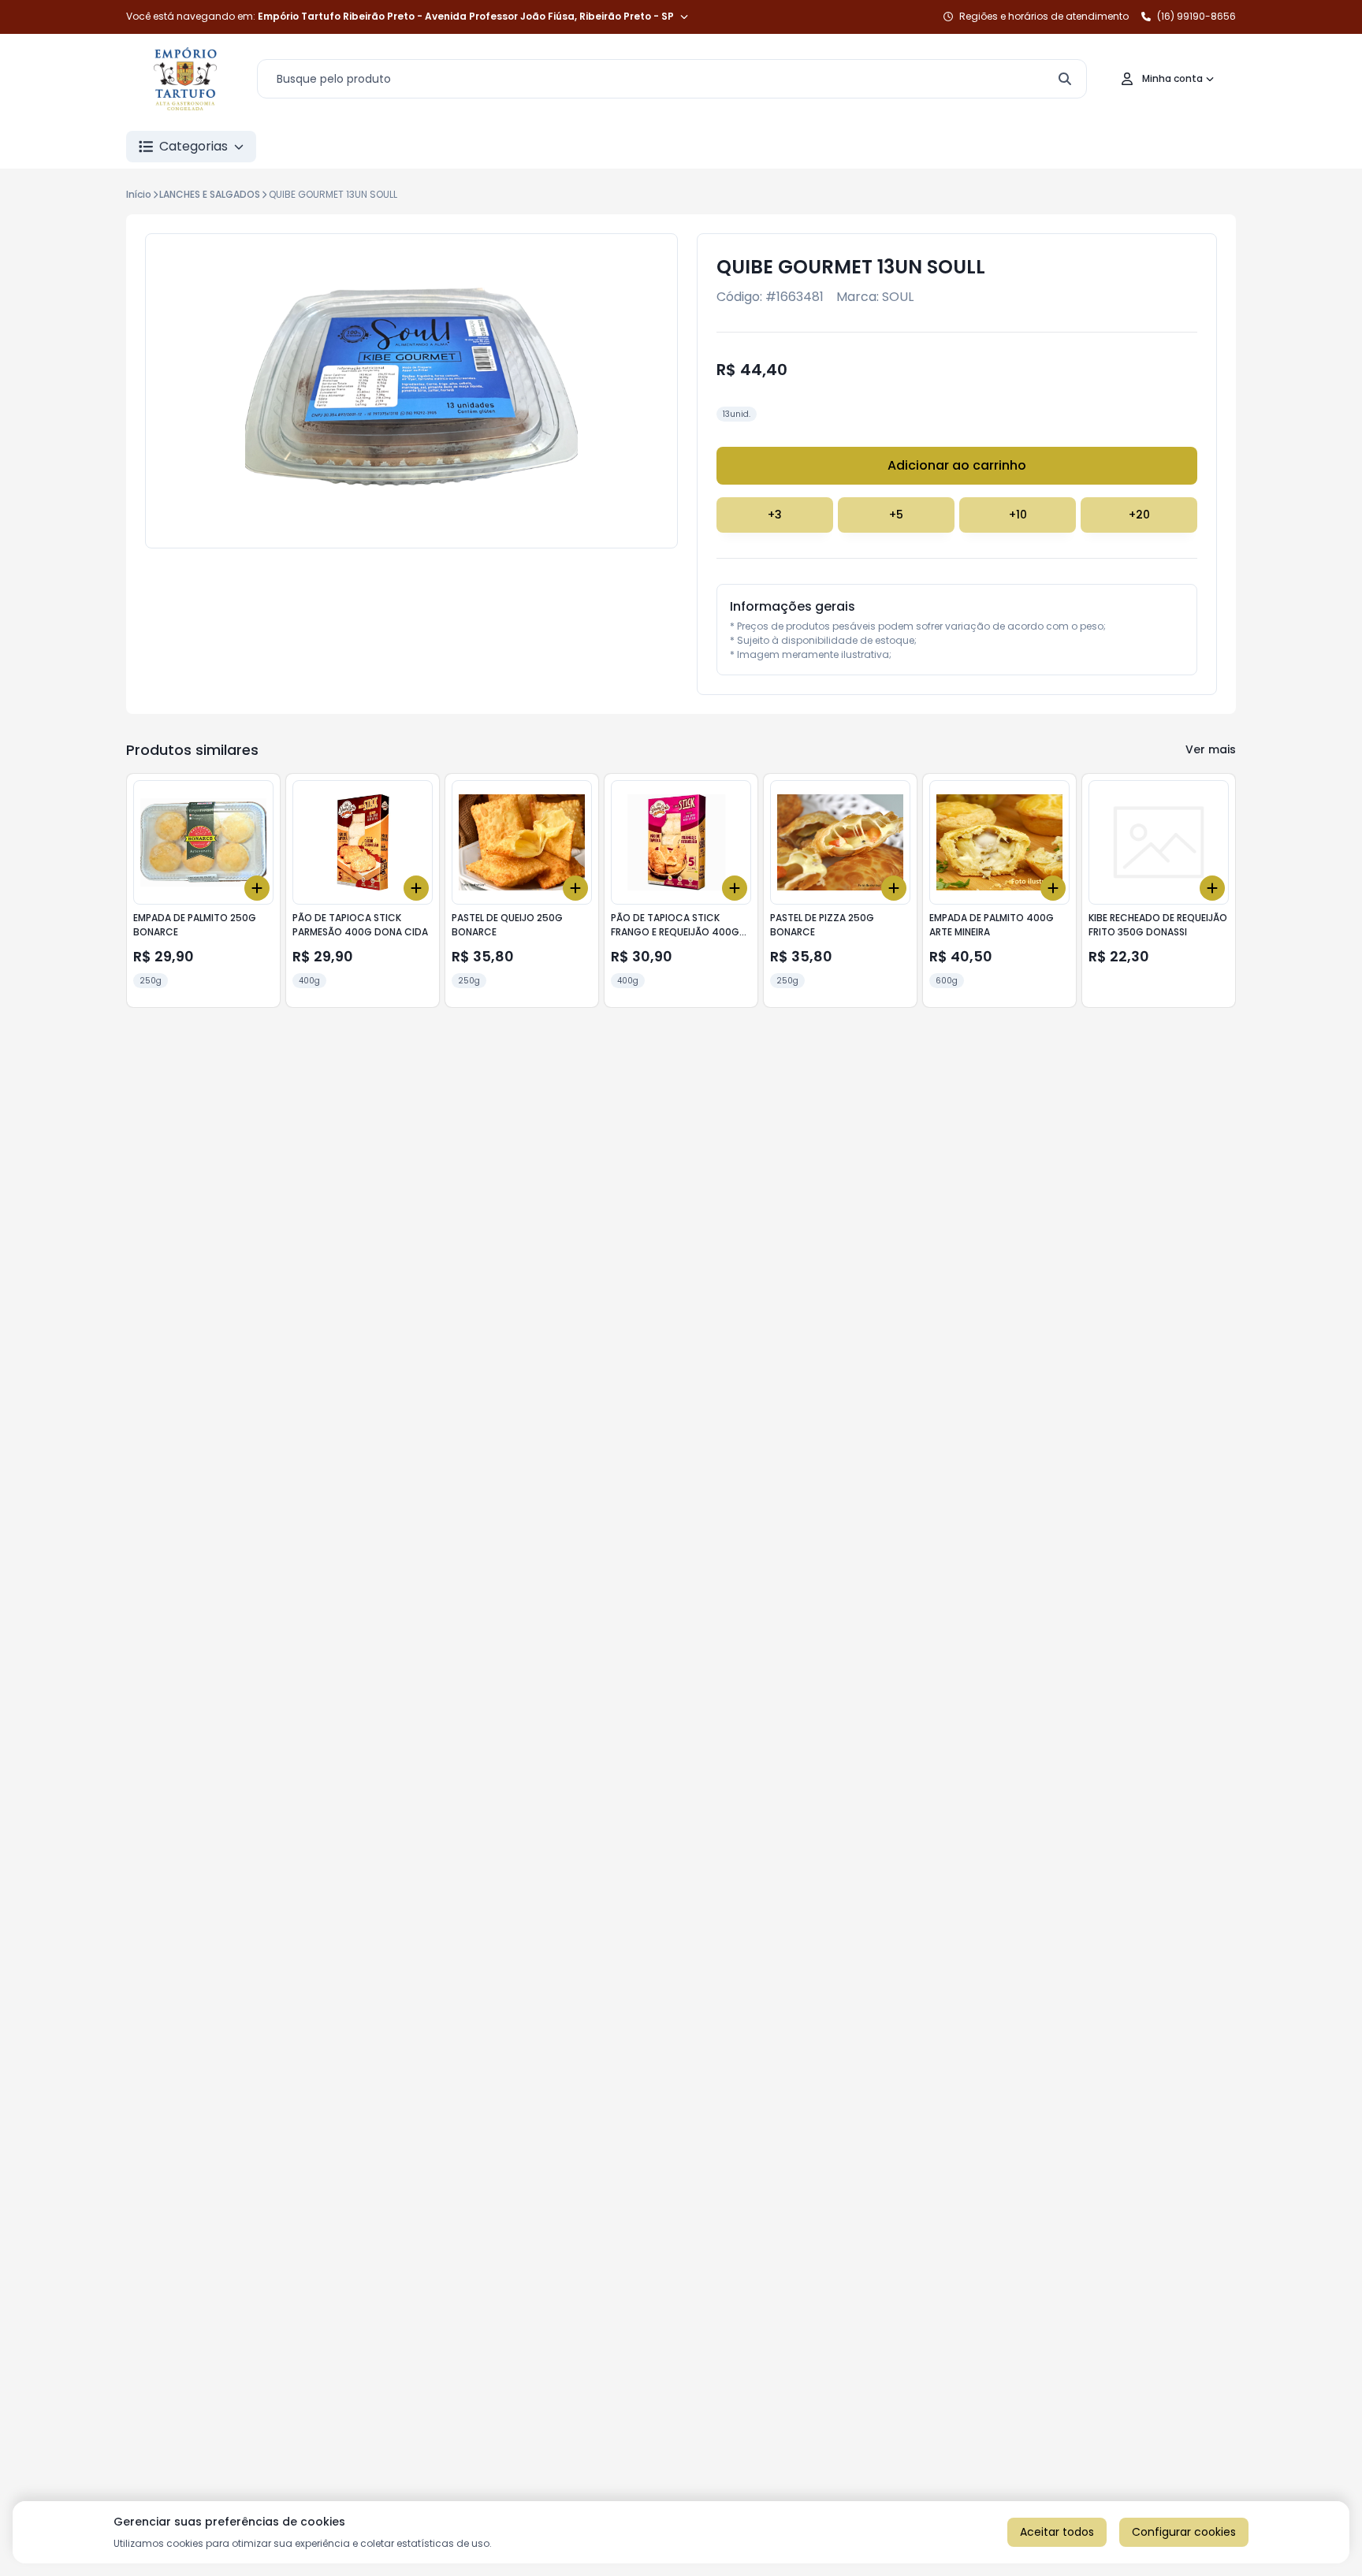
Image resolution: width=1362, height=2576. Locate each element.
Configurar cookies (1184, 2532)
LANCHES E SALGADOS (210, 194)
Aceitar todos (1057, 2532)
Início (139, 194)
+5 (896, 515)
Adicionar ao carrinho (957, 465)
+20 (1139, 515)
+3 (775, 515)
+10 (1018, 515)
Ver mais (1211, 749)
